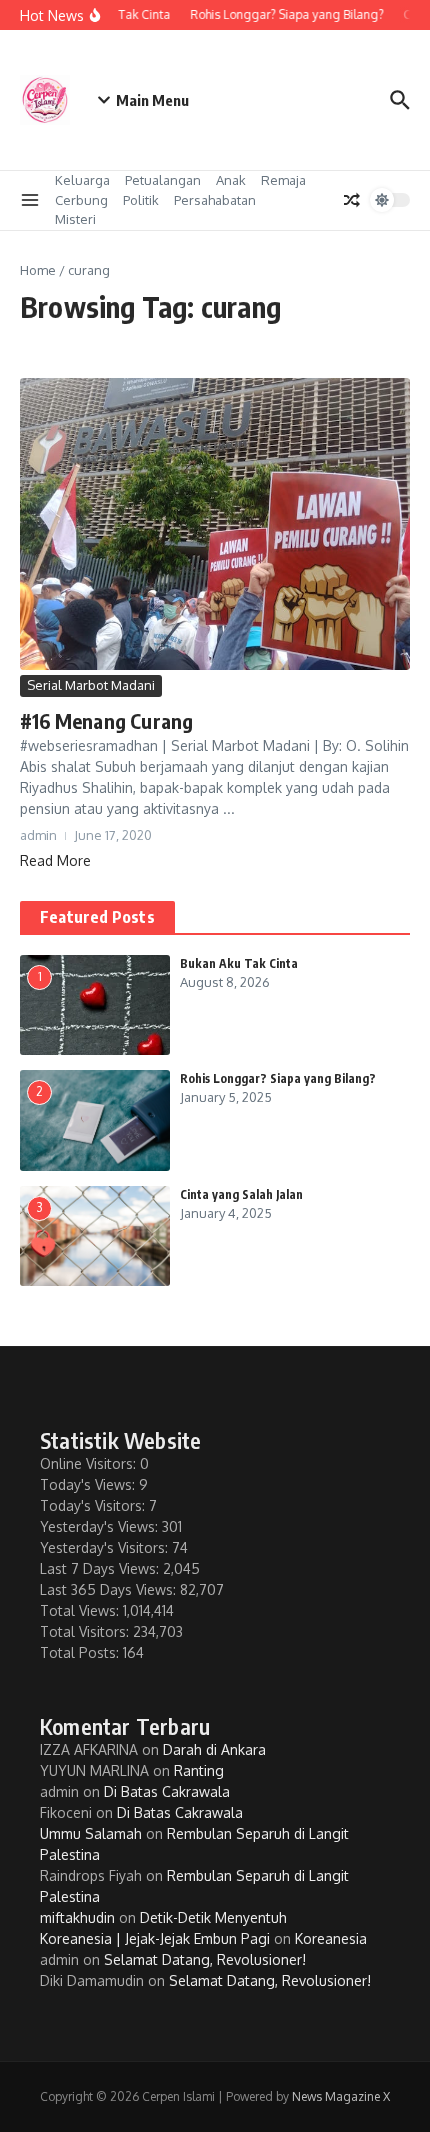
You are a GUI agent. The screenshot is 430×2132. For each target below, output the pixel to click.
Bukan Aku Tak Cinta (239, 963)
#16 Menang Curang (106, 720)
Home (38, 270)
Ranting (199, 1770)
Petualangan (163, 180)
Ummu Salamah (91, 1833)
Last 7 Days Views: (101, 1568)
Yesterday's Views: (101, 1526)
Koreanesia (331, 1938)
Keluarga (82, 180)
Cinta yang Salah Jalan (241, 1194)
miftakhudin (77, 1917)
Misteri (75, 219)
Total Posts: (81, 1652)
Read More (55, 860)
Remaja (283, 180)
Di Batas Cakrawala (167, 1791)
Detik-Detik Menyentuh (213, 1917)
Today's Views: (89, 1484)
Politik (141, 200)
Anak (231, 180)
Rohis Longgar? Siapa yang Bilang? (278, 1078)
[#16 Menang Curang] (215, 524)
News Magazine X (341, 2096)
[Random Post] (352, 200)
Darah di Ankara (214, 1749)
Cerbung (81, 200)
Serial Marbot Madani (91, 685)
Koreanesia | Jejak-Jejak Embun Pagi (155, 1938)
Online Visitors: (90, 1463)
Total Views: (81, 1610)
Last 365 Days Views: (110, 1589)
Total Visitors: (86, 1631)
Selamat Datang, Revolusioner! (205, 1959)
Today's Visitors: (94, 1505)
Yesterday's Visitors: (106, 1547)
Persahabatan (215, 200)
